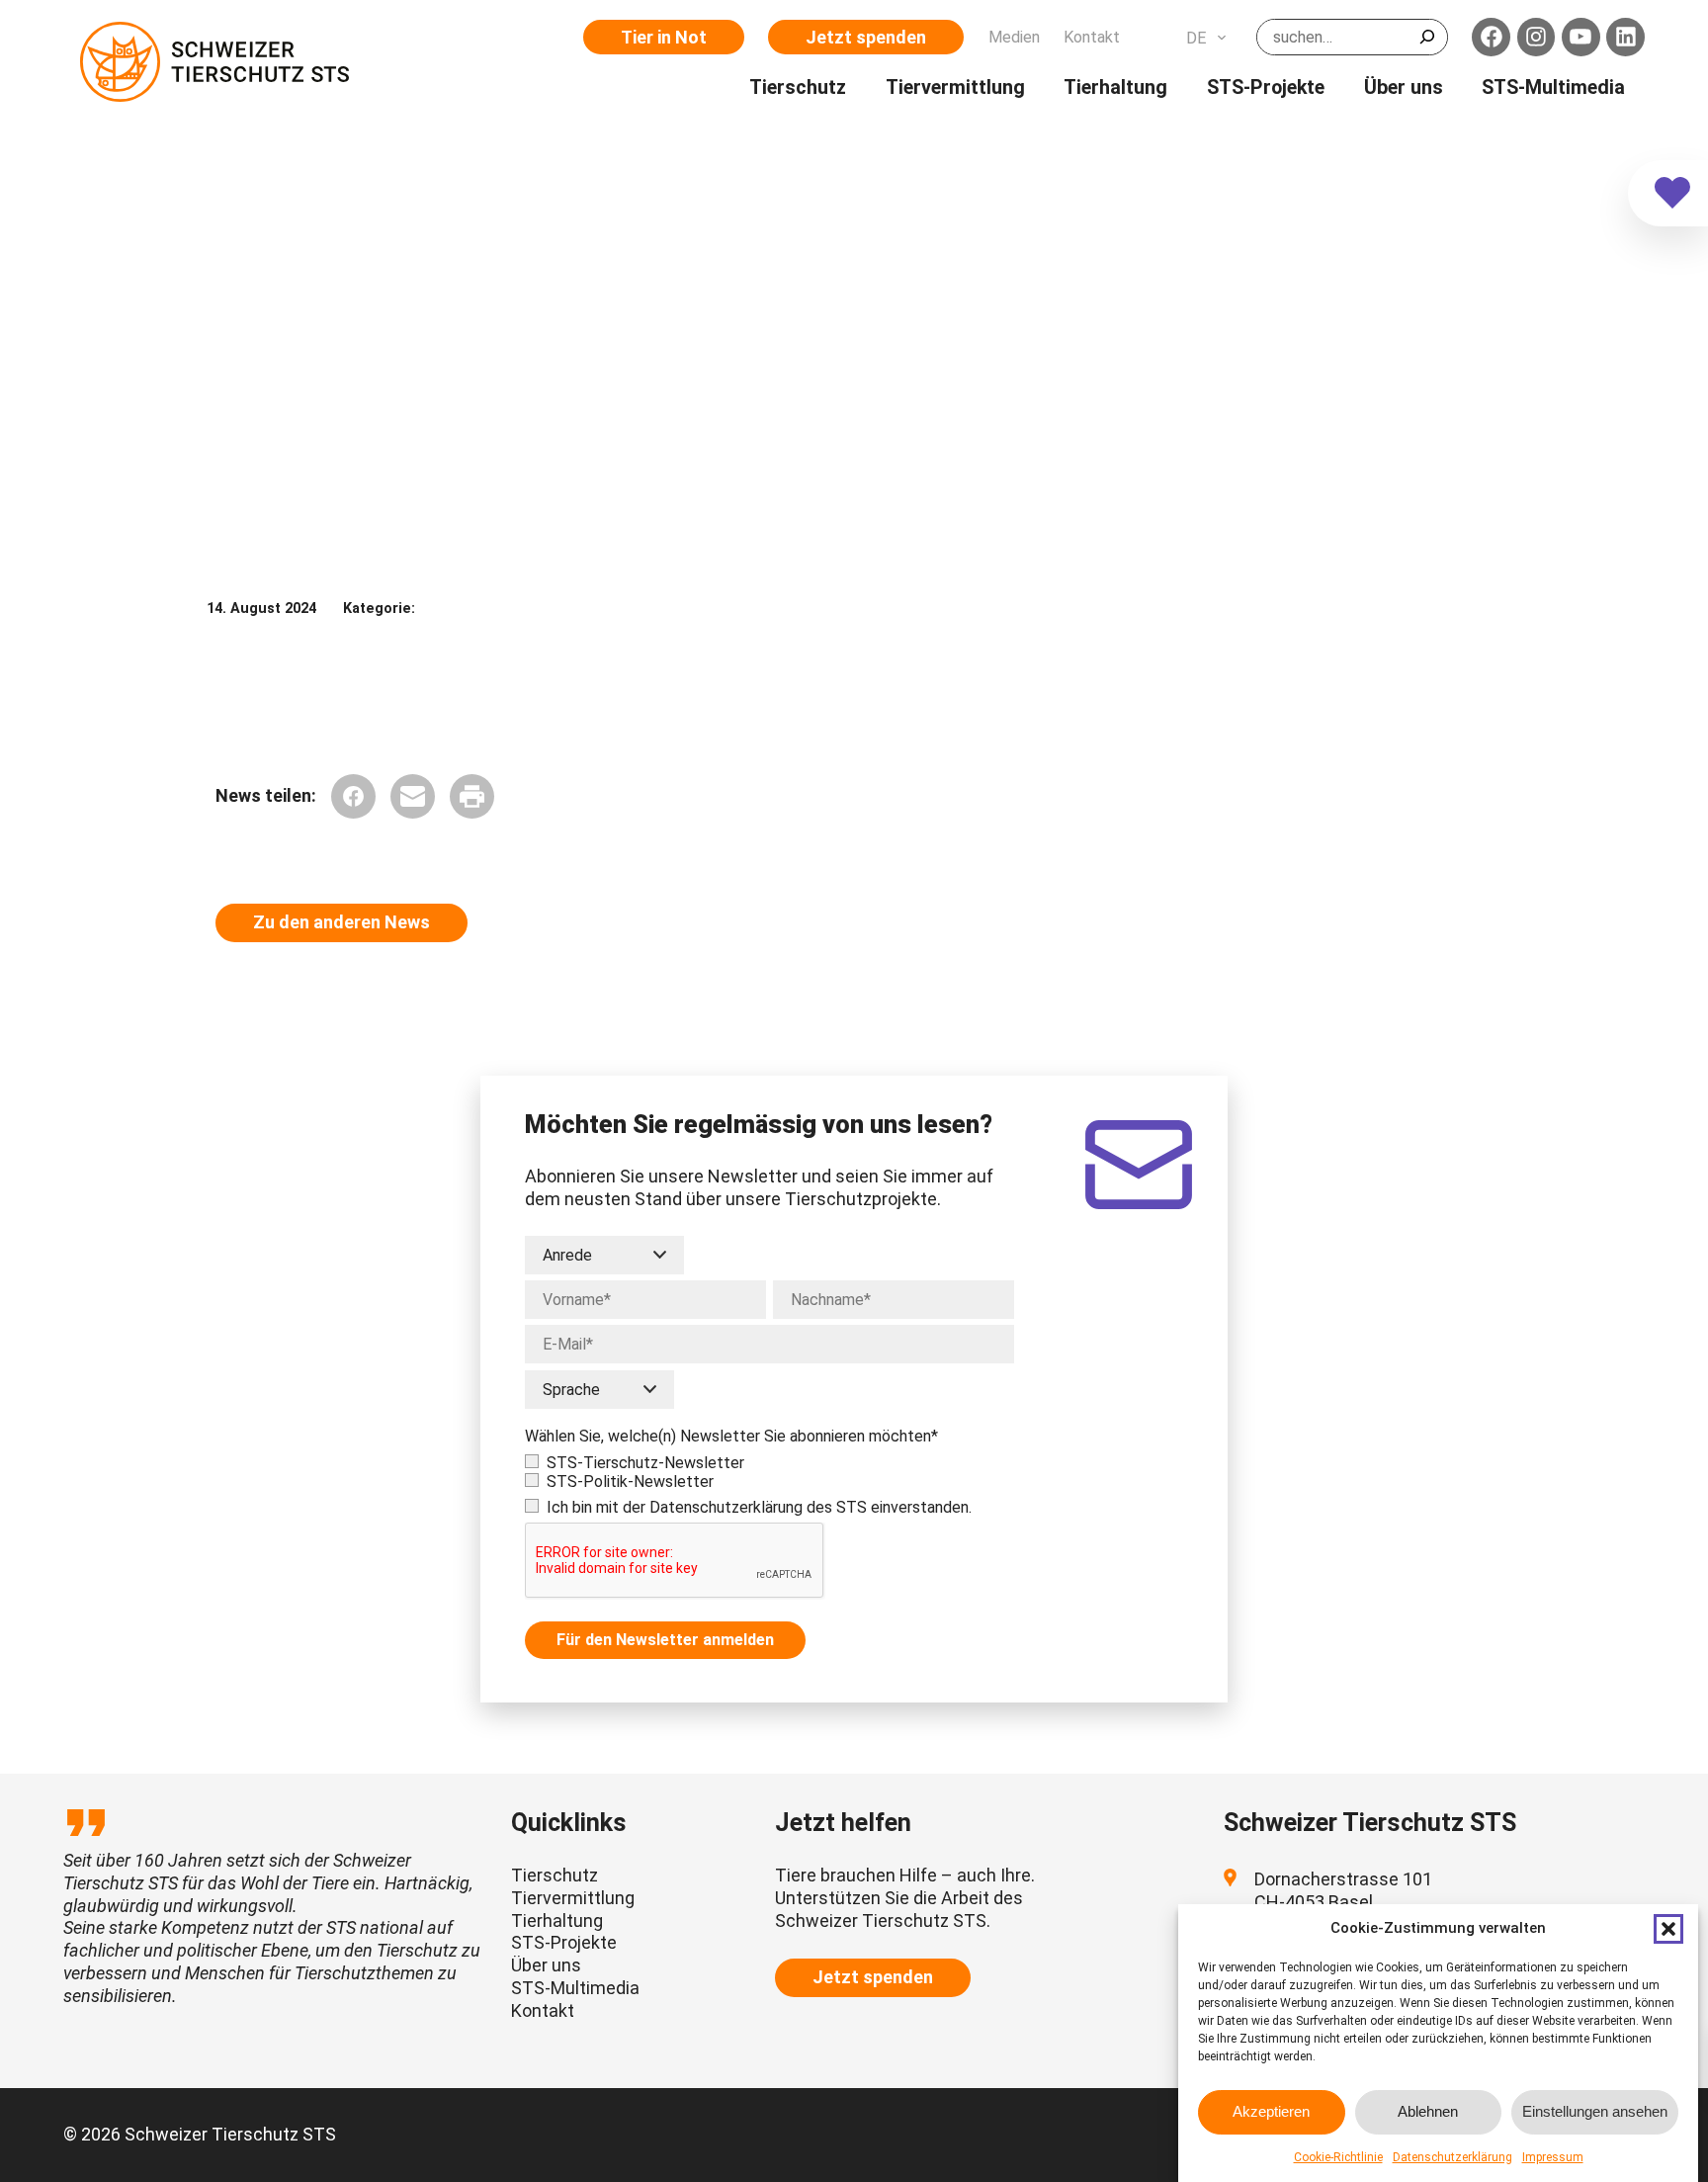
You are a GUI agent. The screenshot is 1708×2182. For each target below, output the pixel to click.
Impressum (1553, 2157)
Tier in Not (664, 37)
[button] (1668, 1929)
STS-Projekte (564, 1942)
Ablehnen (1428, 2112)
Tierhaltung (557, 1920)
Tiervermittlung (573, 1898)
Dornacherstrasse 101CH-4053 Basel (1343, 1890)
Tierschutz (555, 1875)
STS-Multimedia (575, 1988)
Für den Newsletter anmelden (665, 1640)
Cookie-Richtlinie (1338, 2157)
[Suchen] (1427, 37)
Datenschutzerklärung (1452, 2157)
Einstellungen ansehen (1595, 2112)
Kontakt (543, 2010)
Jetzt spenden (866, 37)
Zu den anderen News (342, 922)
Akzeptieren (1271, 2112)
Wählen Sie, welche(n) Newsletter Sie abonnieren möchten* (731, 1436)
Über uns (546, 1965)
